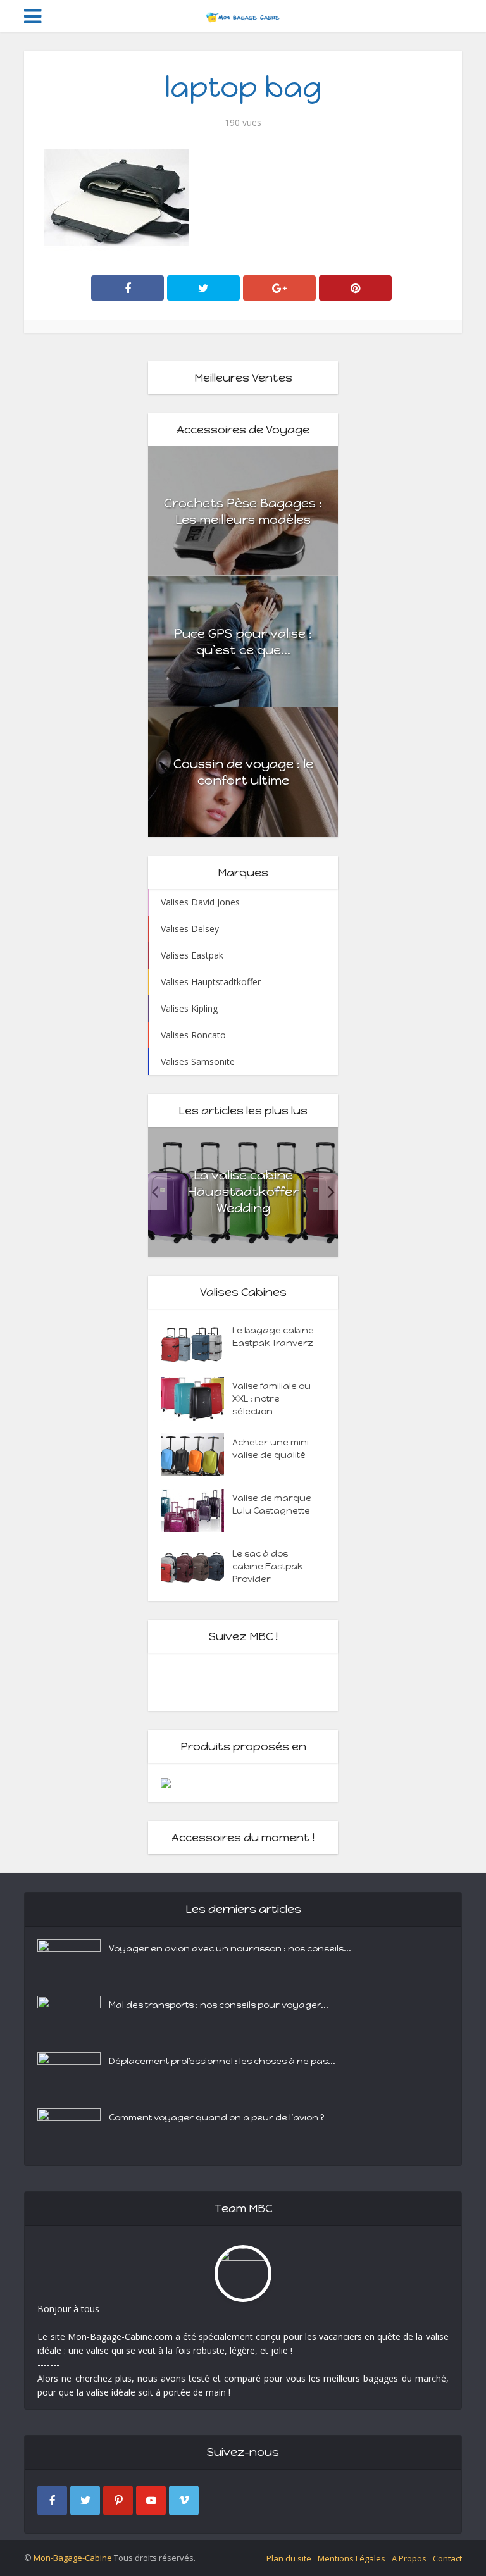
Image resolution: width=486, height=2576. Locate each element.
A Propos (409, 2558)
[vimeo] (184, 2500)
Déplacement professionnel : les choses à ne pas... (222, 2061)
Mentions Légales (352, 2558)
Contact (447, 2558)
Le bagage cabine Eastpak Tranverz (273, 1337)
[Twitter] (85, 2500)
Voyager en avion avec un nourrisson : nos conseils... (230, 1949)
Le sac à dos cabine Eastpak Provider (268, 1566)
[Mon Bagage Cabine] (243, 15)
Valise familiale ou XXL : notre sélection (271, 1399)
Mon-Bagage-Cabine (73, 2558)
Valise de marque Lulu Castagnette (272, 1504)
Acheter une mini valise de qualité (271, 1449)
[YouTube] (151, 2500)
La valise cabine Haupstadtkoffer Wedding (243, 1192)
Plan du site (289, 2558)
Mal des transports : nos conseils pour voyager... (219, 2005)
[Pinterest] (118, 2500)
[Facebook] (52, 2500)
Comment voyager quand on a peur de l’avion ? (217, 2118)
